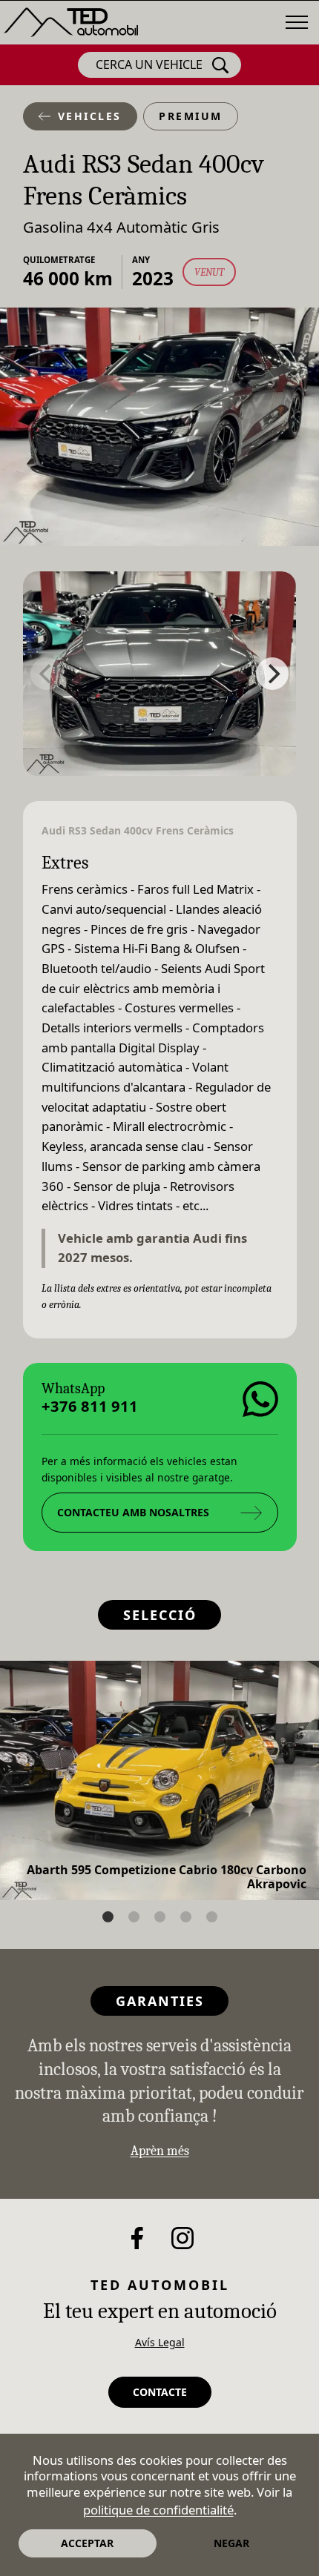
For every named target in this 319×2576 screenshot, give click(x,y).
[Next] (272, 674)
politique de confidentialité (158, 2510)
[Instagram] (182, 2238)
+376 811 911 (90, 1406)
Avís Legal (160, 2342)
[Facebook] (137, 2238)
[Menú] (297, 22)
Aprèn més (160, 2151)
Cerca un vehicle (149, 64)
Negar (231, 2543)
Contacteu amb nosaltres (133, 1512)
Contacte (160, 2392)
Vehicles (90, 116)
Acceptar (87, 2543)
